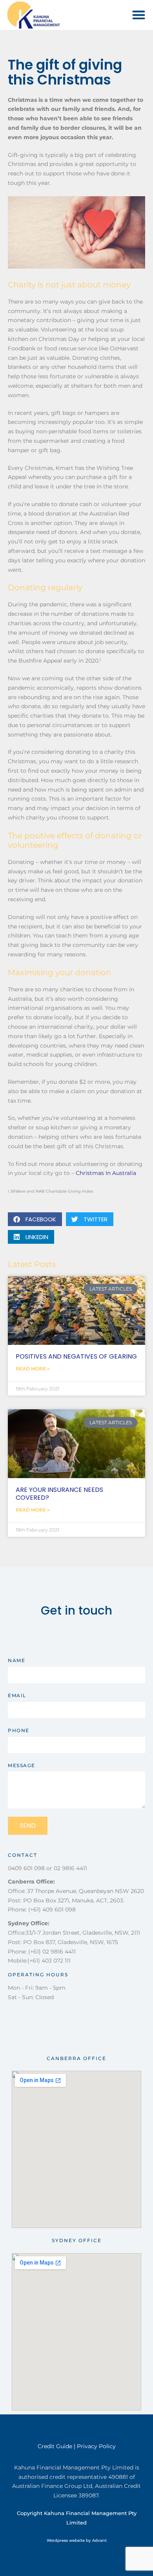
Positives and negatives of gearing (76, 1356)
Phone (19, 1730)
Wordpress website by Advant (77, 2540)
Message (22, 1765)
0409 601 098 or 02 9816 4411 (47, 1868)
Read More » (33, 1369)
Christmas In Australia (106, 1173)
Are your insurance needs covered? (59, 1493)
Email (17, 1695)
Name (16, 1660)
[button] (139, 15)
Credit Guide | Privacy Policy (77, 2446)
